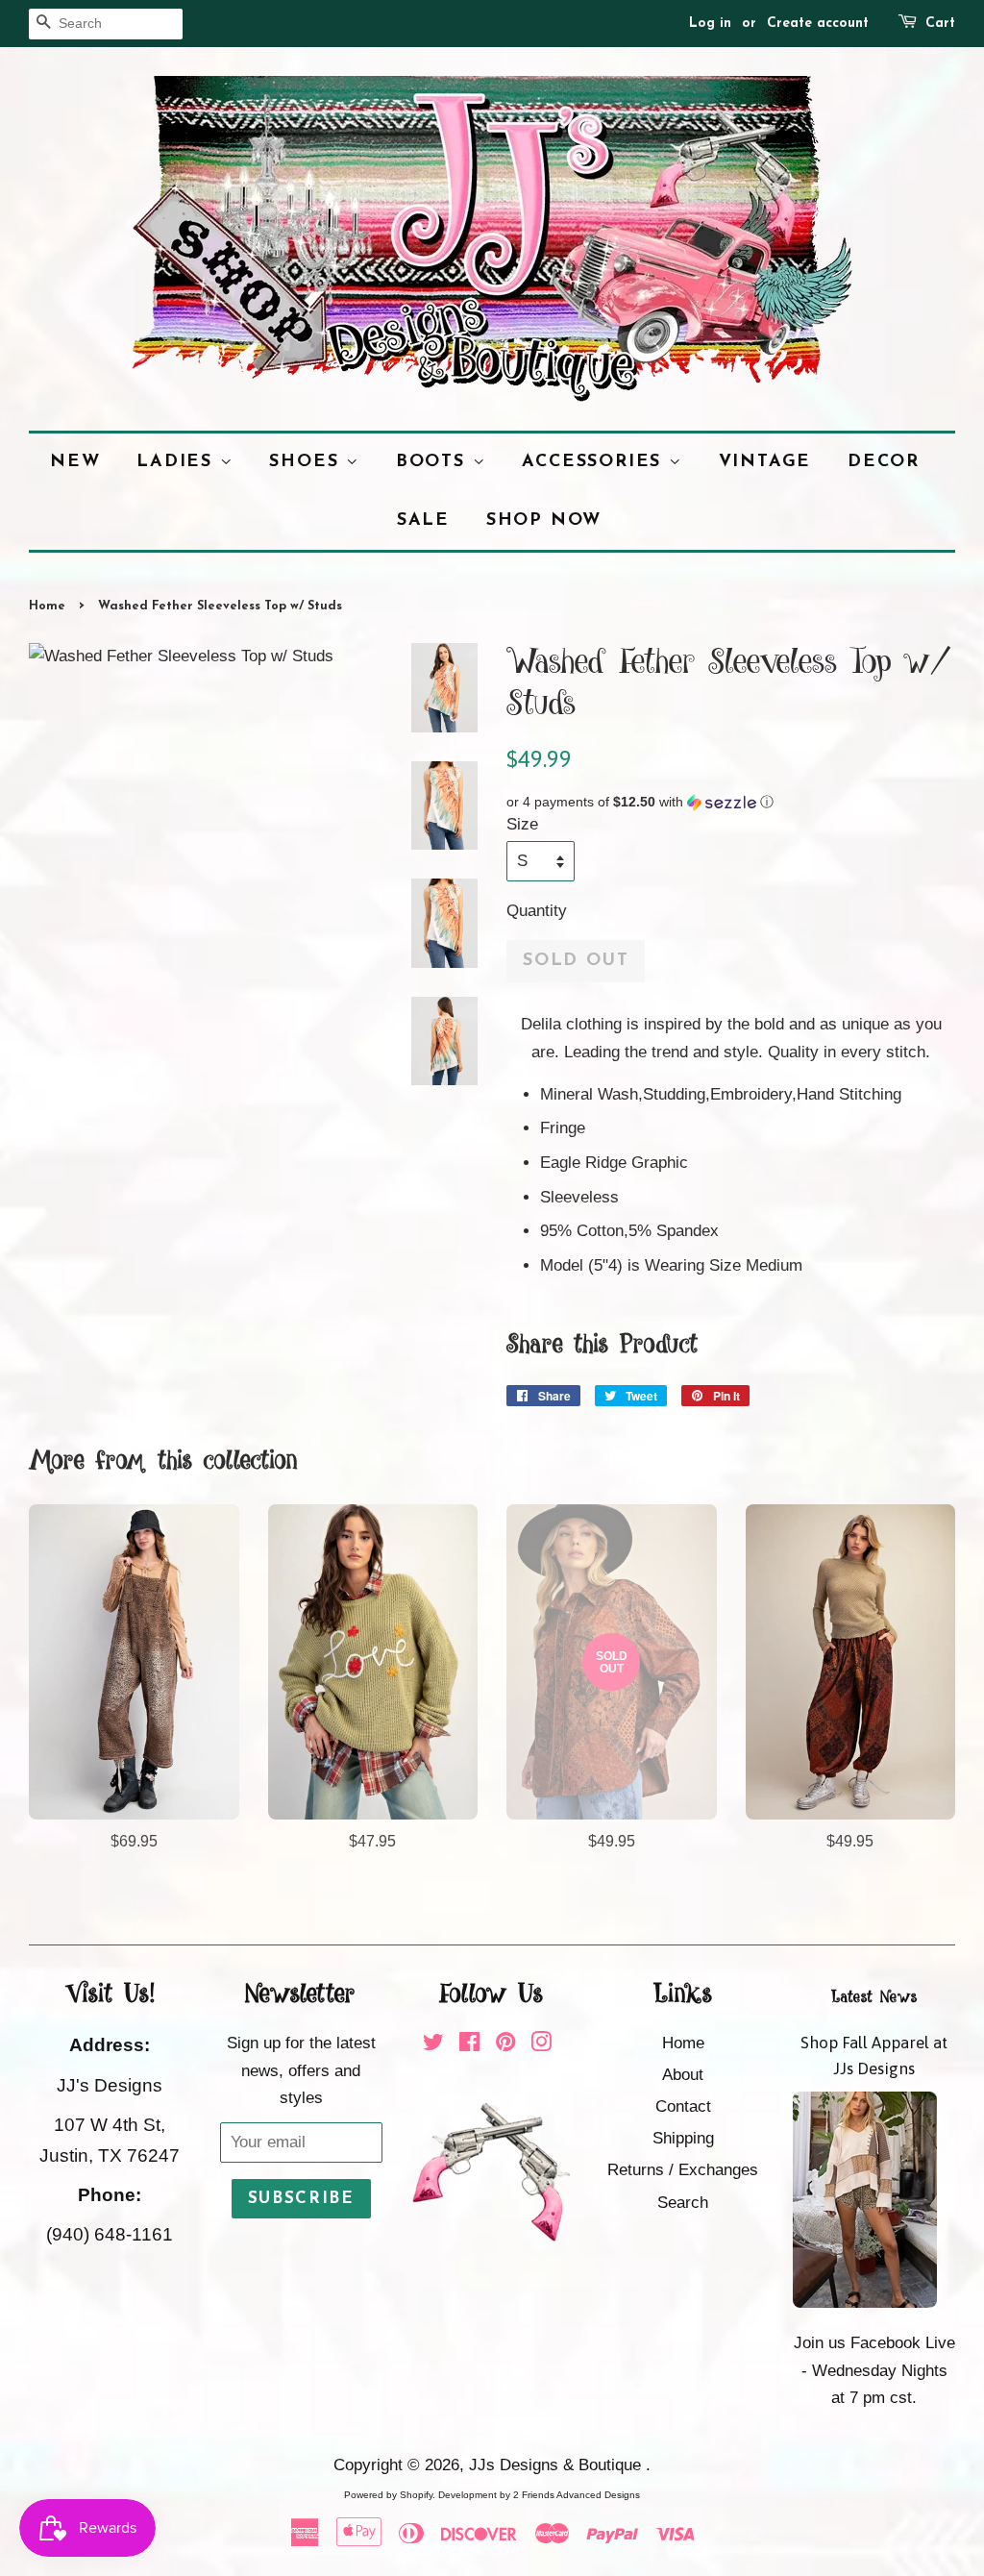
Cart (940, 24)
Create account (818, 24)
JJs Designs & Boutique (557, 2465)
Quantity (537, 911)
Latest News (874, 1997)
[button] (731, 802)
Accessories (595, 462)
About (683, 2075)
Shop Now (544, 520)
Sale (423, 520)
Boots (434, 462)
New (75, 462)
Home (47, 606)
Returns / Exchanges (683, 2170)
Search (683, 2203)
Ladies (178, 462)
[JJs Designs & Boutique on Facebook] (469, 2045)
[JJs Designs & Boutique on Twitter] (433, 2045)
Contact (683, 2106)
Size (522, 824)
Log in (710, 24)
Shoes (307, 462)
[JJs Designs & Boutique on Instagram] (541, 2045)
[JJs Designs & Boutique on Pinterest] (505, 2045)
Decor (884, 462)
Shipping (683, 2138)
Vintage (765, 462)
